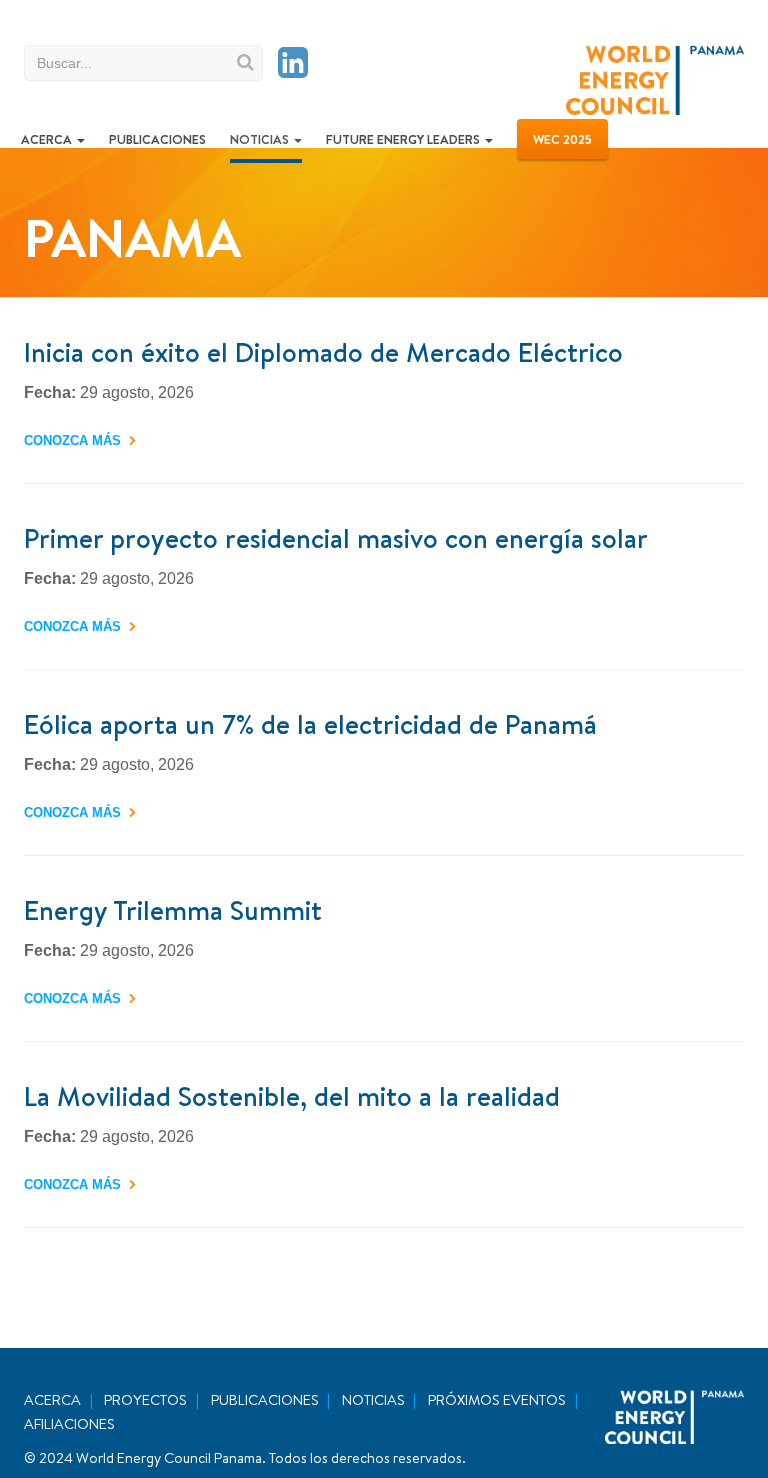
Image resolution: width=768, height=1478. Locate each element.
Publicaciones (157, 139)
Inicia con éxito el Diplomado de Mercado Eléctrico (323, 352)
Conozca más (72, 440)
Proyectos (145, 1400)
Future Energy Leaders (404, 139)
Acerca (48, 139)
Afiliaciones (69, 1424)
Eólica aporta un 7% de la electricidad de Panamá (310, 724)
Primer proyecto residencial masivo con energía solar (336, 538)
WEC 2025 (562, 139)
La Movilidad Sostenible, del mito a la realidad (292, 1096)
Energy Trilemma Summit (173, 910)
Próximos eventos (497, 1400)
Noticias (261, 139)
